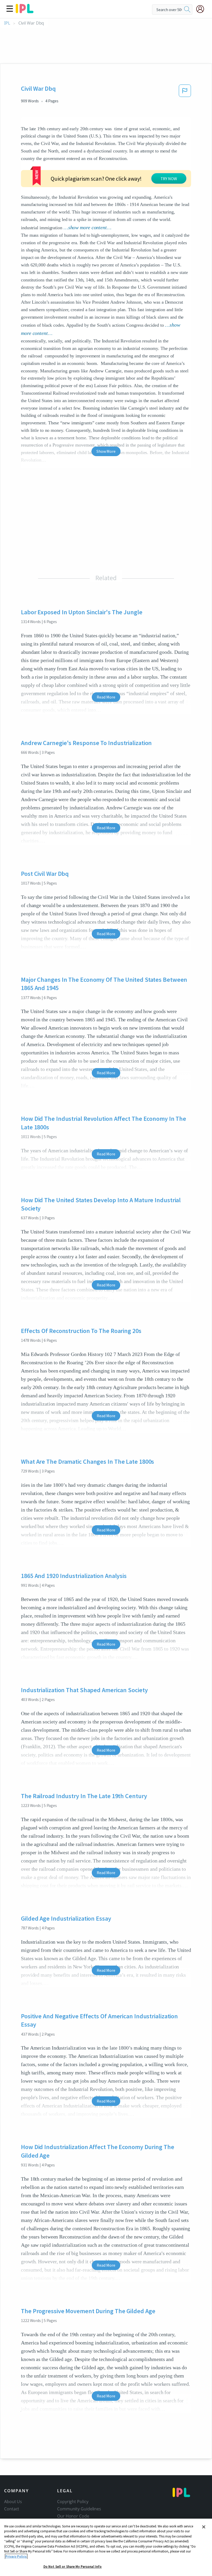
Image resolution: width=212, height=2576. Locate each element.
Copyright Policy (73, 2502)
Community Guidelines (79, 2509)
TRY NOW (169, 179)
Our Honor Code (73, 2516)
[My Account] (202, 9)
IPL (7, 23)
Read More (106, 697)
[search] (187, 10)
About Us (13, 2502)
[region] (106, 2547)
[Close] (204, 2527)
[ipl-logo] (25, 11)
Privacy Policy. (16, 2556)
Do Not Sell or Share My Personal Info (73, 2567)
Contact (12, 2509)
